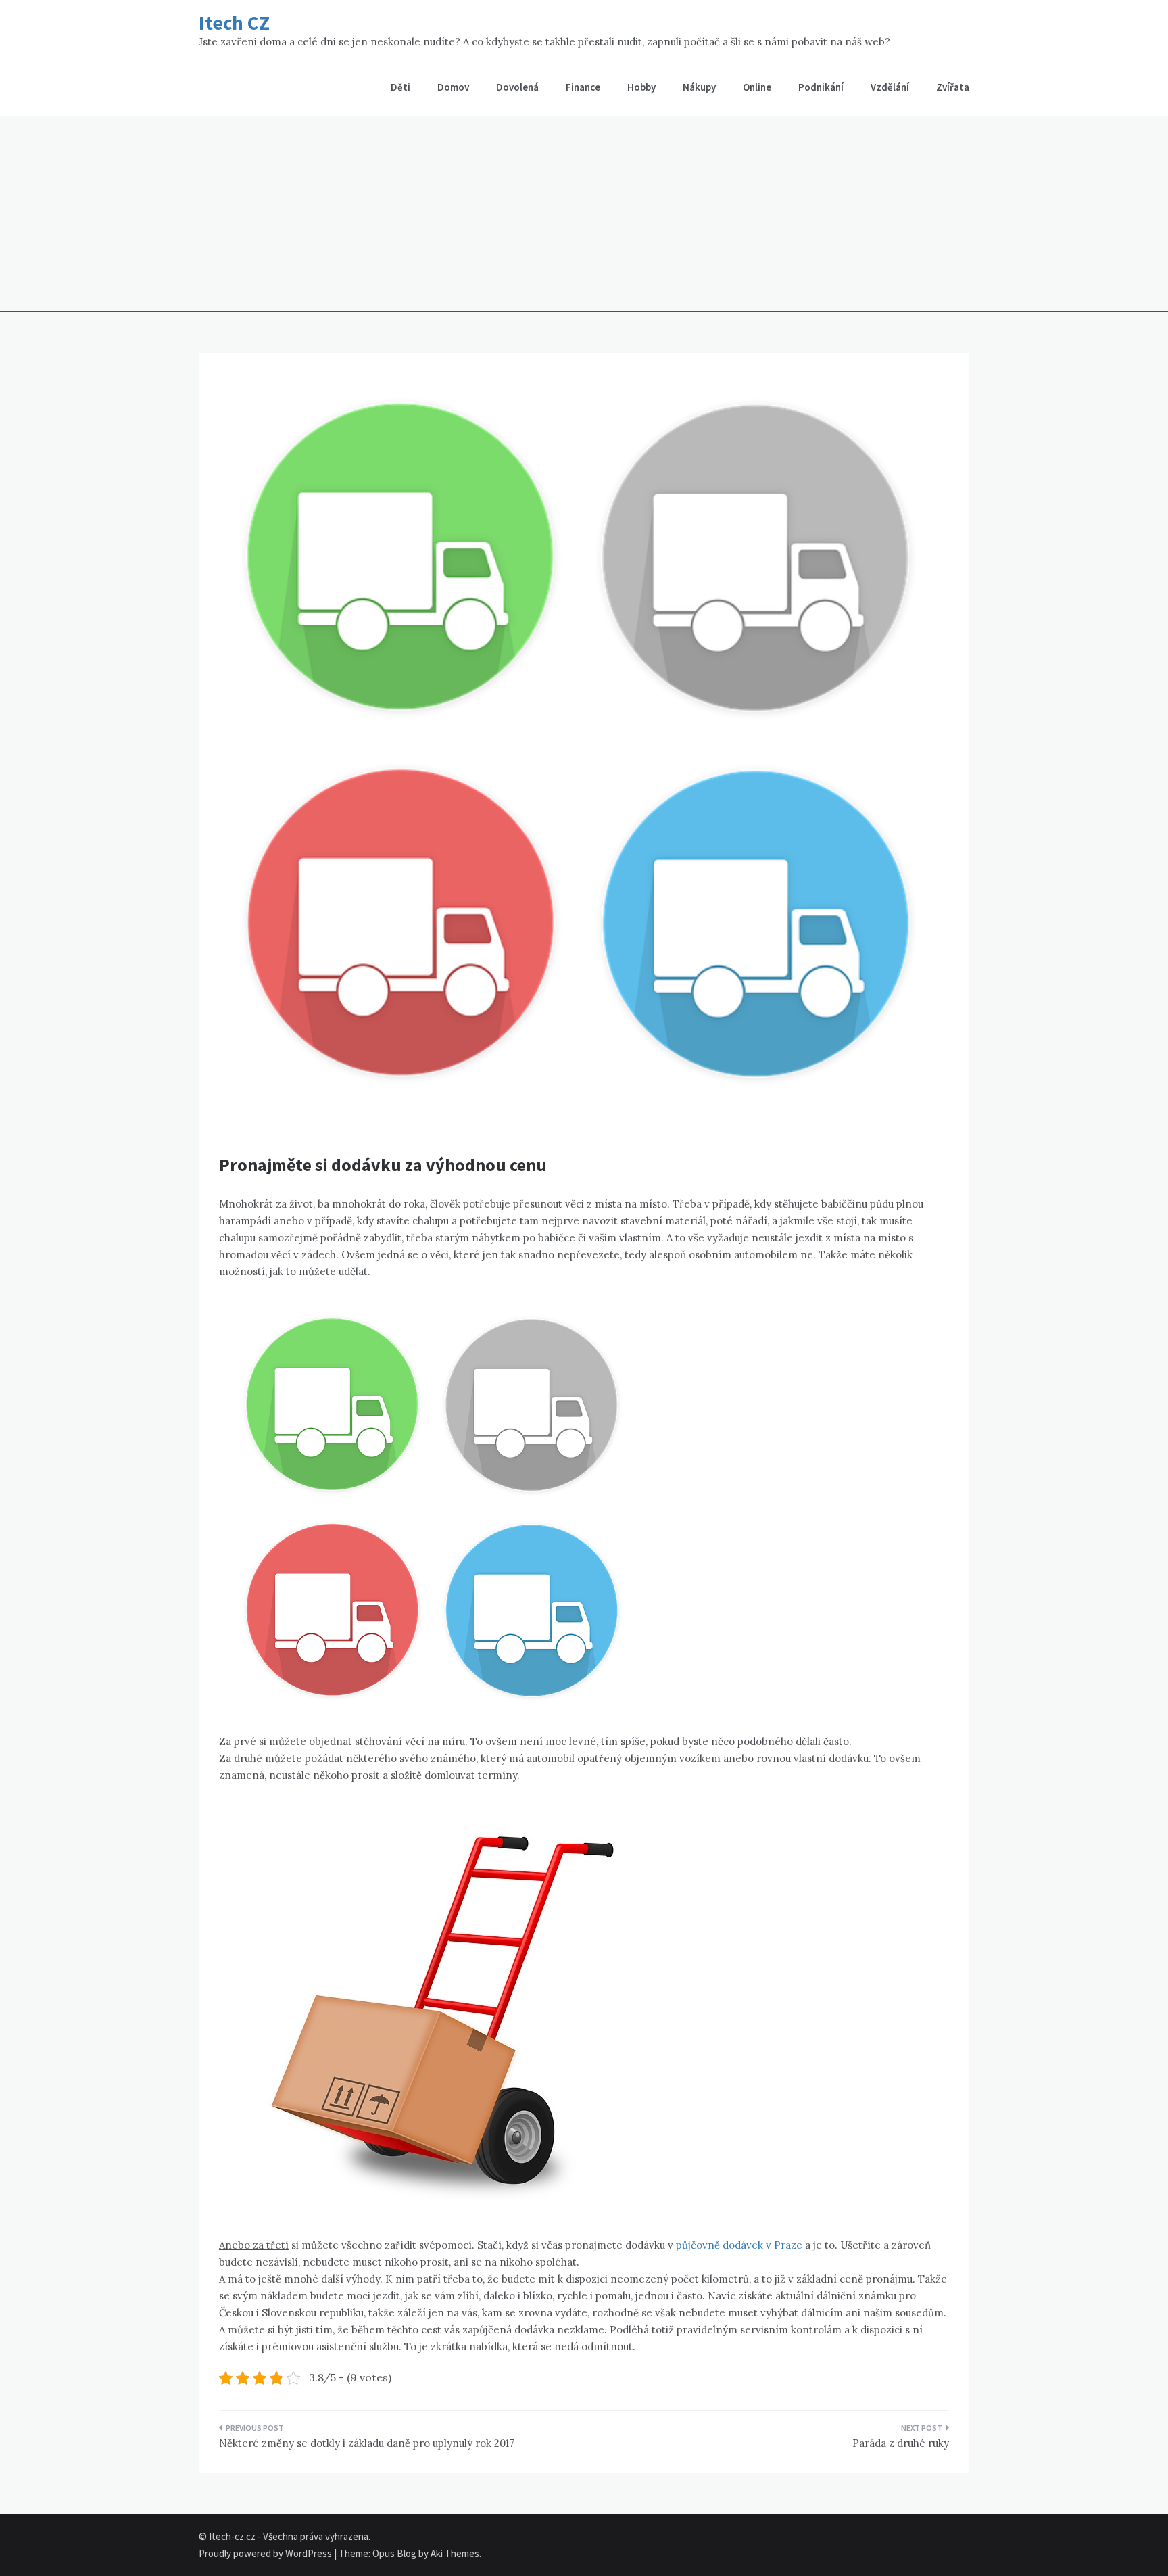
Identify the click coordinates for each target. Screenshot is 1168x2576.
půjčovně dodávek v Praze (739, 2245)
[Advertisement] (584, 218)
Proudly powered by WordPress (266, 2553)
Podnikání (821, 87)
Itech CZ (234, 23)
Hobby (641, 87)
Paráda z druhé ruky (901, 2443)
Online (757, 87)
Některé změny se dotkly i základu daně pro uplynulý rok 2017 (367, 2443)
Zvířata (953, 87)
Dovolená (517, 87)
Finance (583, 87)
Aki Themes (455, 2553)
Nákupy (699, 87)
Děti (400, 87)
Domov (453, 87)
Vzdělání (890, 87)
